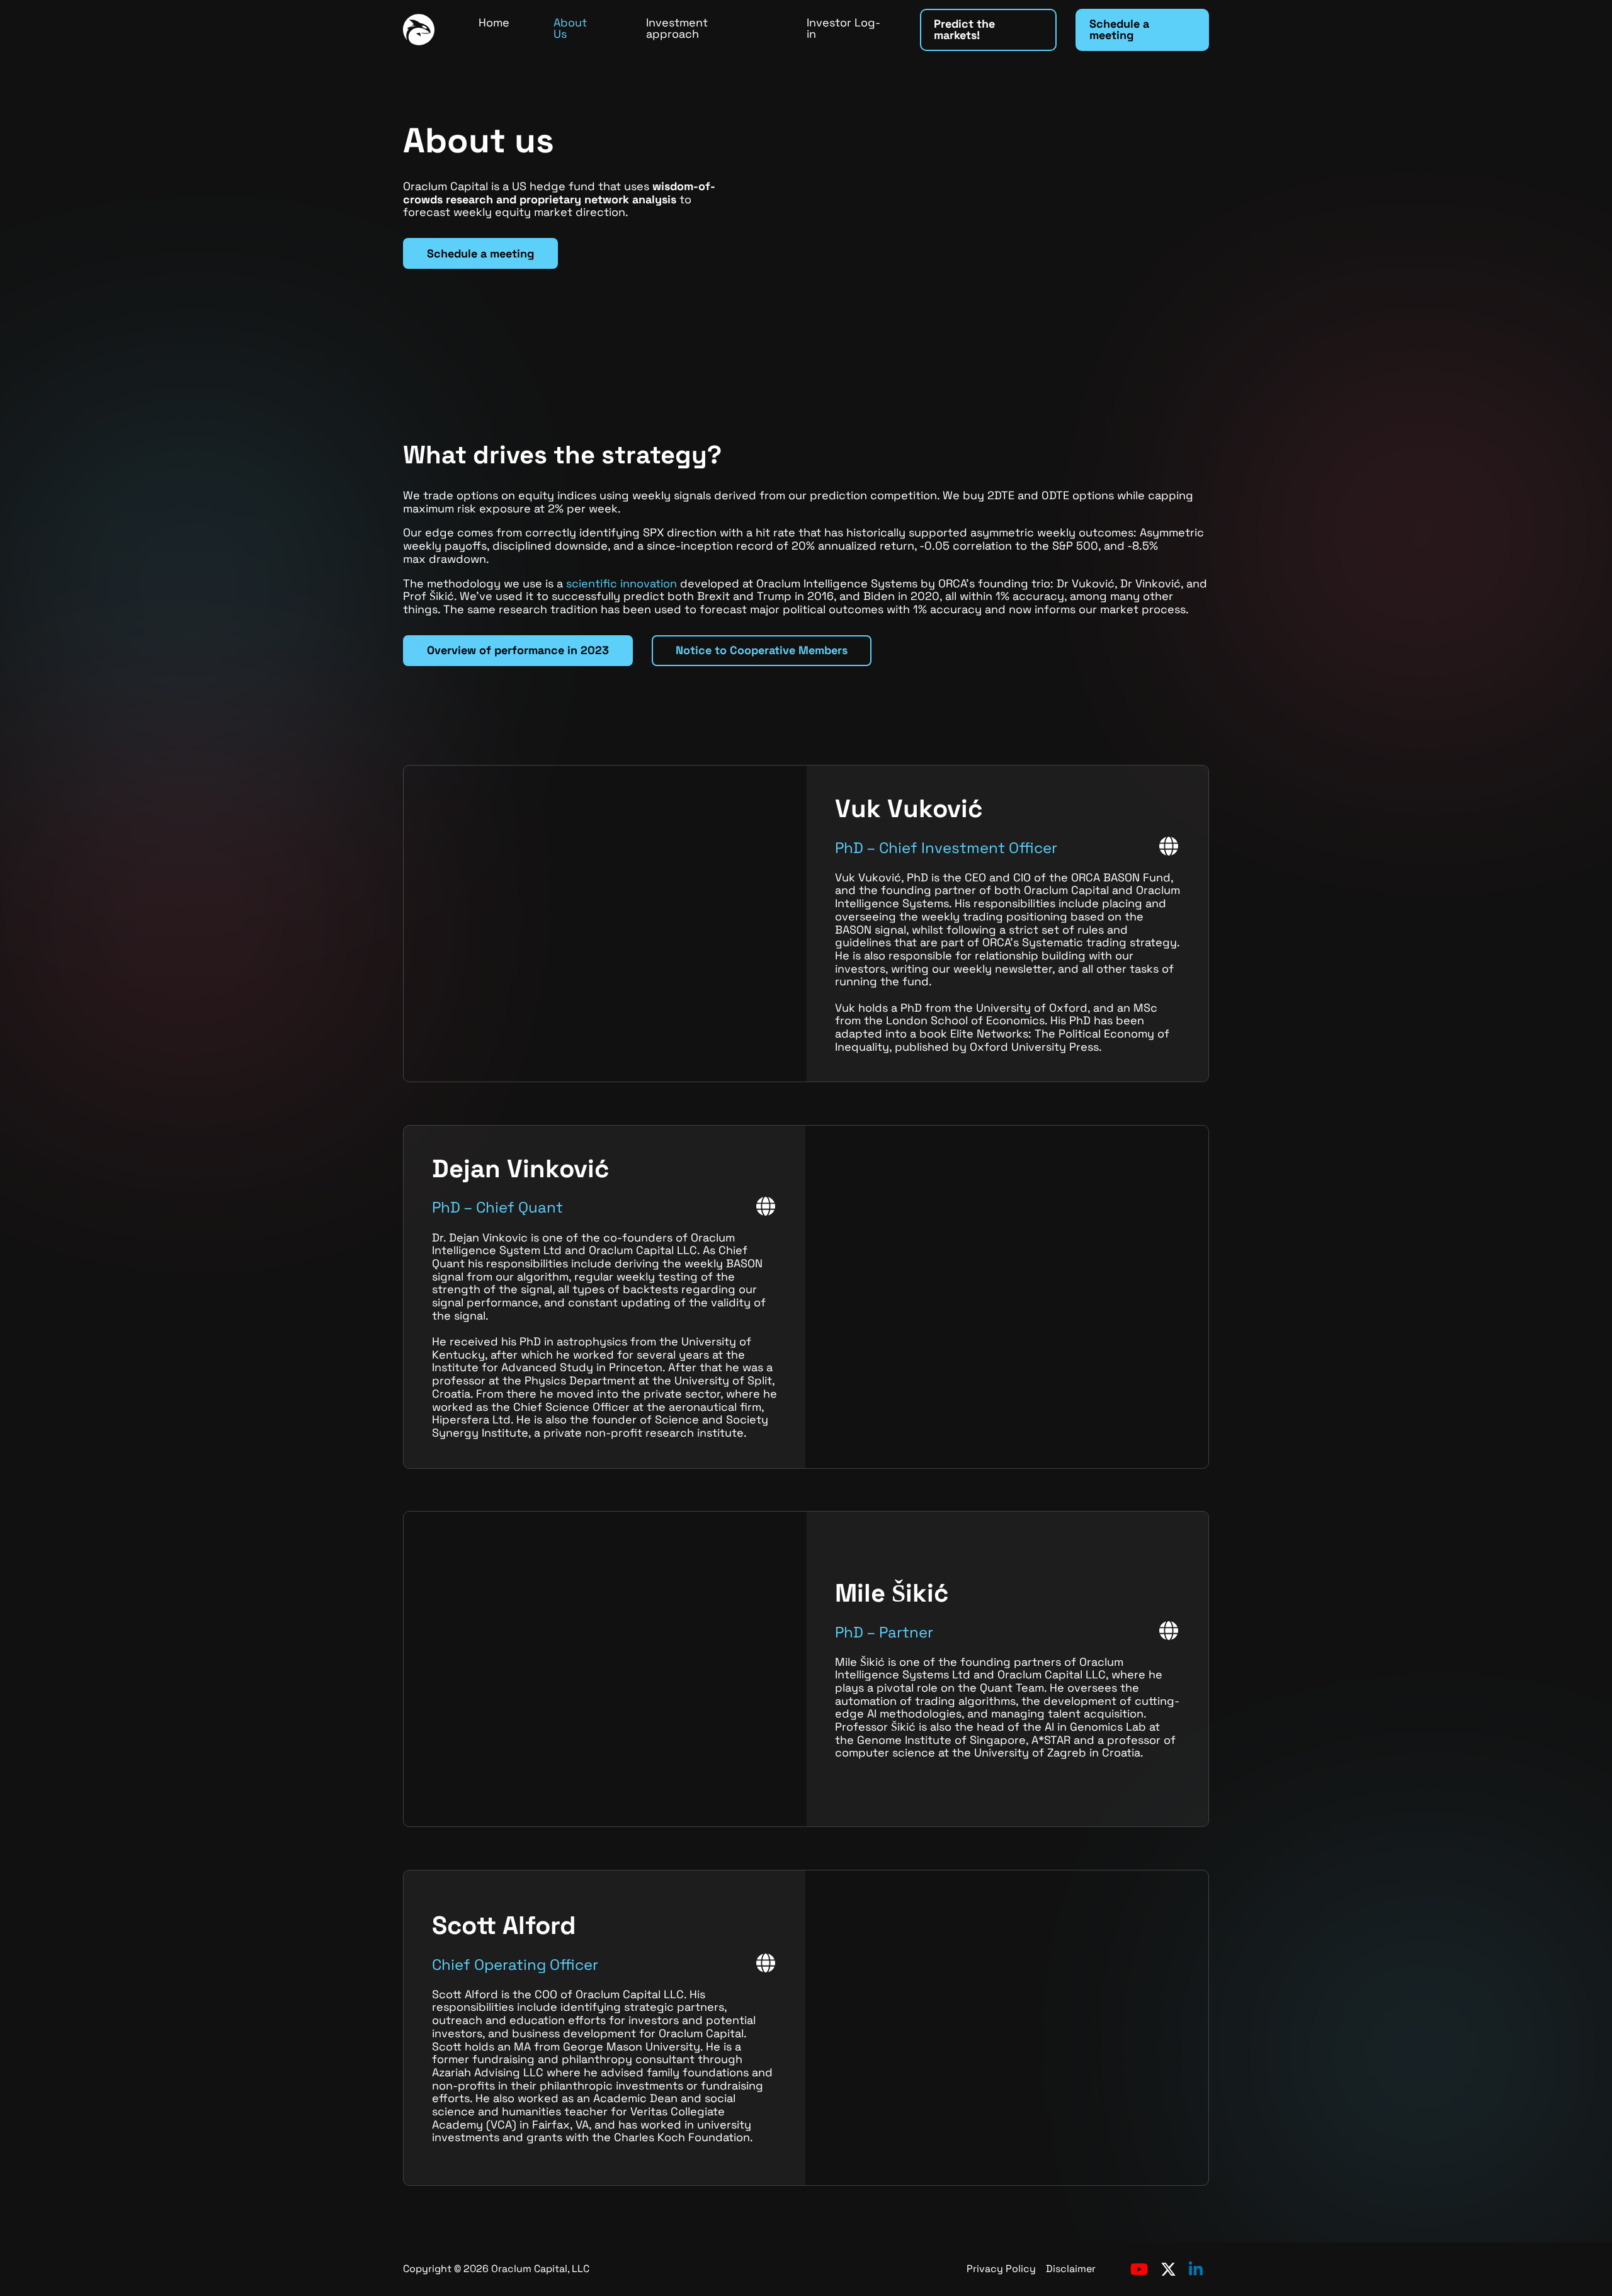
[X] (1168, 2269)
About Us (570, 28)
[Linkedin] (1196, 2269)
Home (494, 22)
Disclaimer (1071, 2269)
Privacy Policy (1001, 2269)
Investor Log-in (843, 28)
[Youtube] (1139, 2269)
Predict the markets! (964, 29)
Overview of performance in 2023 (518, 650)
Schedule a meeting (1119, 29)
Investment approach (677, 28)
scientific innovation (622, 583)
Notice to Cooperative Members (762, 650)
